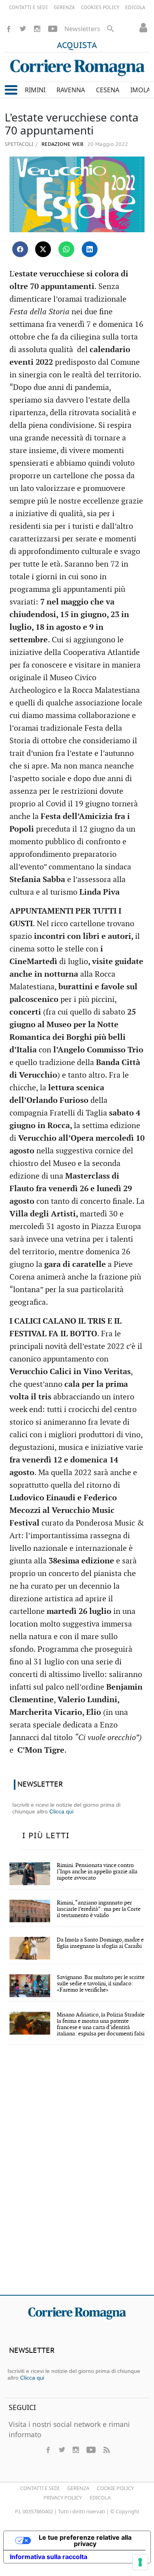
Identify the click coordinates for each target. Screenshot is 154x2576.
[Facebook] (9, 29)
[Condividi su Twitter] (43, 249)
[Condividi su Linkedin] (90, 249)
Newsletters (82, 29)
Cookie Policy (115, 2488)
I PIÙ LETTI (46, 1836)
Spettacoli (19, 144)
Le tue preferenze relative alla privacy (85, 2541)
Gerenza (78, 2488)
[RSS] (106, 2450)
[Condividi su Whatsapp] (66, 249)
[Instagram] (37, 29)
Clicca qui (61, 1811)
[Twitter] (23, 29)
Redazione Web (62, 145)
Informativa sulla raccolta (49, 2557)
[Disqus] (77, 2175)
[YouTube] (53, 29)
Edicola (100, 2498)
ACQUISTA (77, 46)
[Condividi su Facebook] (20, 249)
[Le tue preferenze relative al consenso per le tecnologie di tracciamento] (140, 2562)
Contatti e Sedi (40, 2488)
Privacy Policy (63, 2498)
